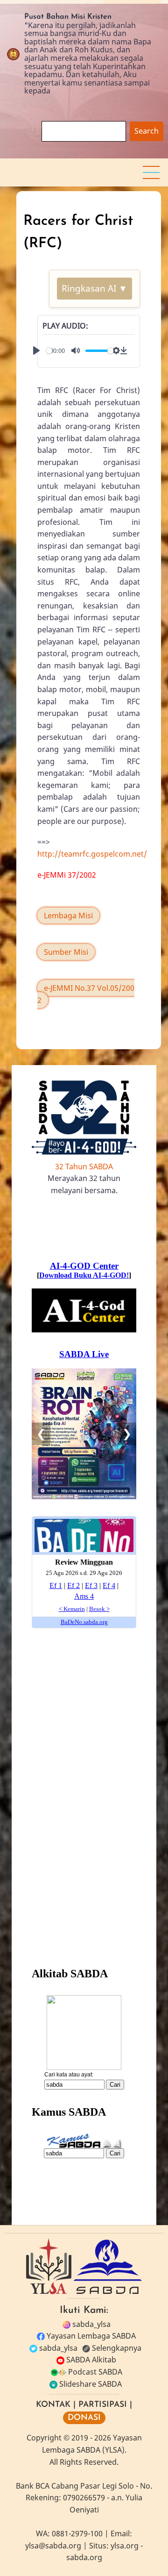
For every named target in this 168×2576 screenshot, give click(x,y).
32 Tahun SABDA (84, 1166)
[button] (151, 172)
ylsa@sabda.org (53, 2546)
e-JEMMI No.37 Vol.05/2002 (86, 994)
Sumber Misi (66, 952)
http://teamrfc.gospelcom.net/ (92, 854)
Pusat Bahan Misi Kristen (68, 17)
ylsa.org (125, 2546)
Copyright (44, 2438)
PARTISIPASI (103, 2405)
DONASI (84, 2418)
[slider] (99, 351)
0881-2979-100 (77, 2533)
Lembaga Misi (68, 916)
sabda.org (84, 2557)
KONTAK (53, 2405)
